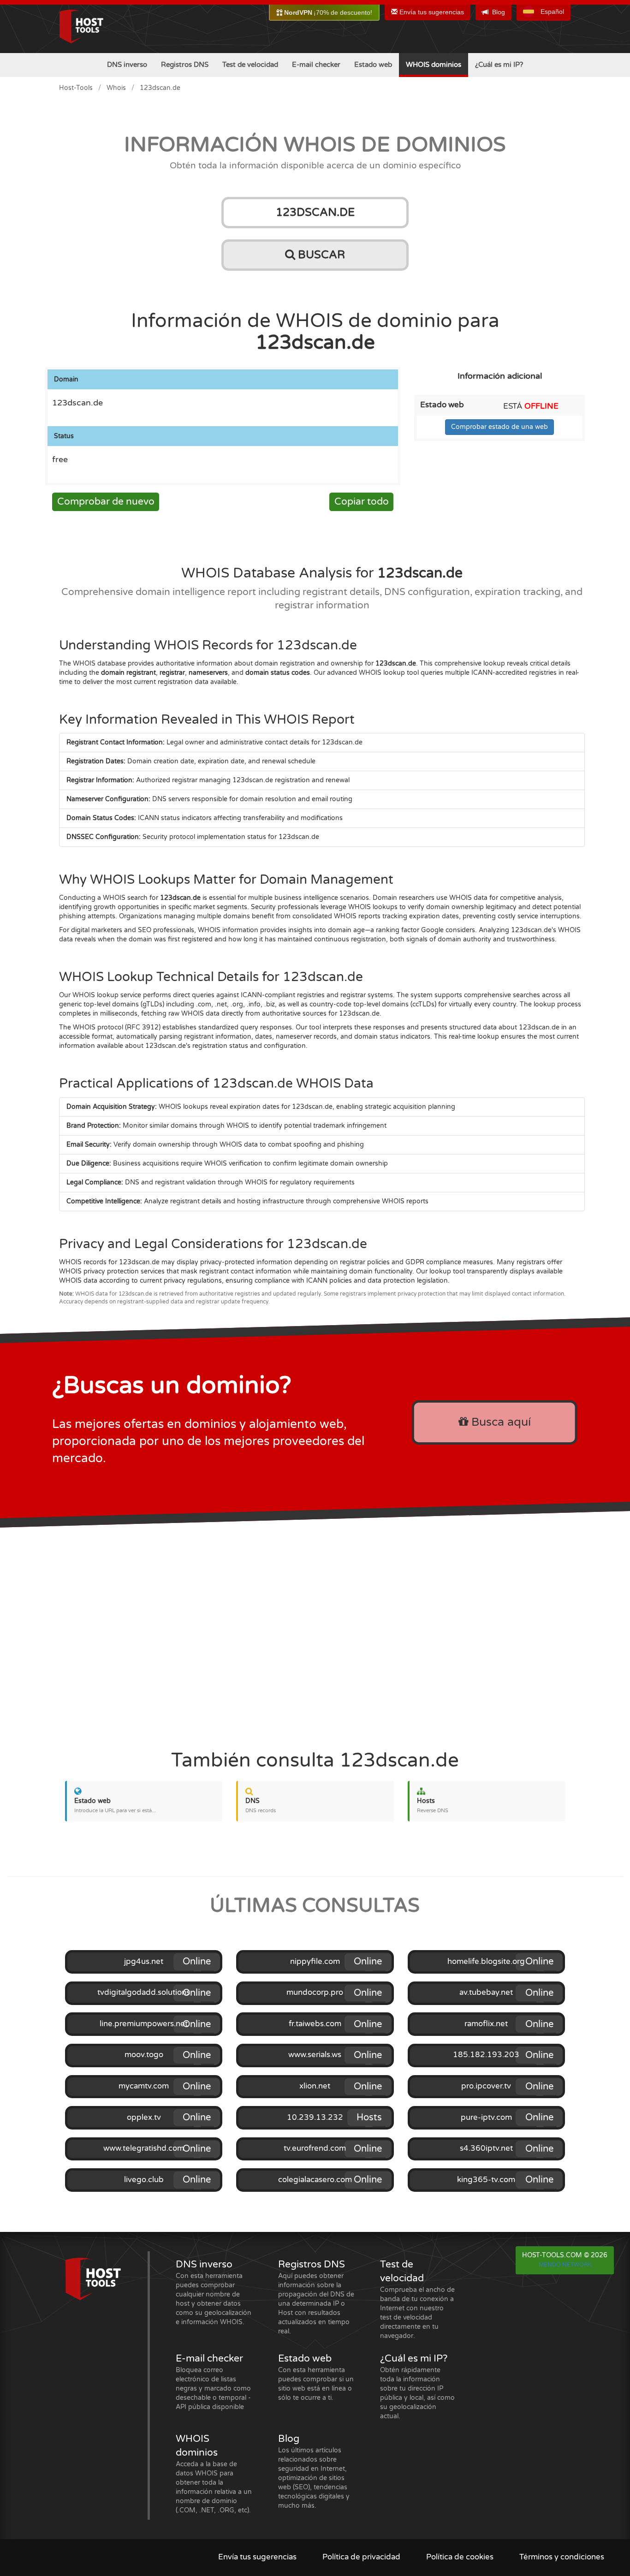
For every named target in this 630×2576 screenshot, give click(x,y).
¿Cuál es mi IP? (499, 65)
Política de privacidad (361, 2557)
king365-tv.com (486, 2180)
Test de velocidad (250, 65)
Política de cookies (460, 2557)
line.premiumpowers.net (144, 2024)
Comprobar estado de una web (499, 427)
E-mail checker (316, 65)
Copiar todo (362, 502)
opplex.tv (144, 2118)
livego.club (144, 2180)
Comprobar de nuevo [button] (106, 502)
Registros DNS (185, 65)
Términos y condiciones (562, 2557)
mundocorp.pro (315, 1993)
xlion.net (315, 2086)
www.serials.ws (315, 2055)
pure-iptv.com (486, 2118)
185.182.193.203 (486, 2055)
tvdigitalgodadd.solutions (144, 1993)
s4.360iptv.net (486, 2148)
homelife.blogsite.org (486, 1962)
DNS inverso (127, 65)
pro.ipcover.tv (486, 2086)
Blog (499, 12)
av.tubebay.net (486, 1993)
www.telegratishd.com (144, 2148)
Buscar (320, 255)
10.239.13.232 (315, 2118)
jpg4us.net (144, 1962)
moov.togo (144, 2055)
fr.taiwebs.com (315, 2024)
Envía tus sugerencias (431, 12)
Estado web (373, 65)
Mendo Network (565, 2265)
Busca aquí (499, 1422)
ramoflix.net (486, 2024)
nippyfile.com (315, 1962)
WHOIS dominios (434, 65)
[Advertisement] (315, 1634)
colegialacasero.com (315, 2180)
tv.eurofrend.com (315, 2148)
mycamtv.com (144, 2086)
